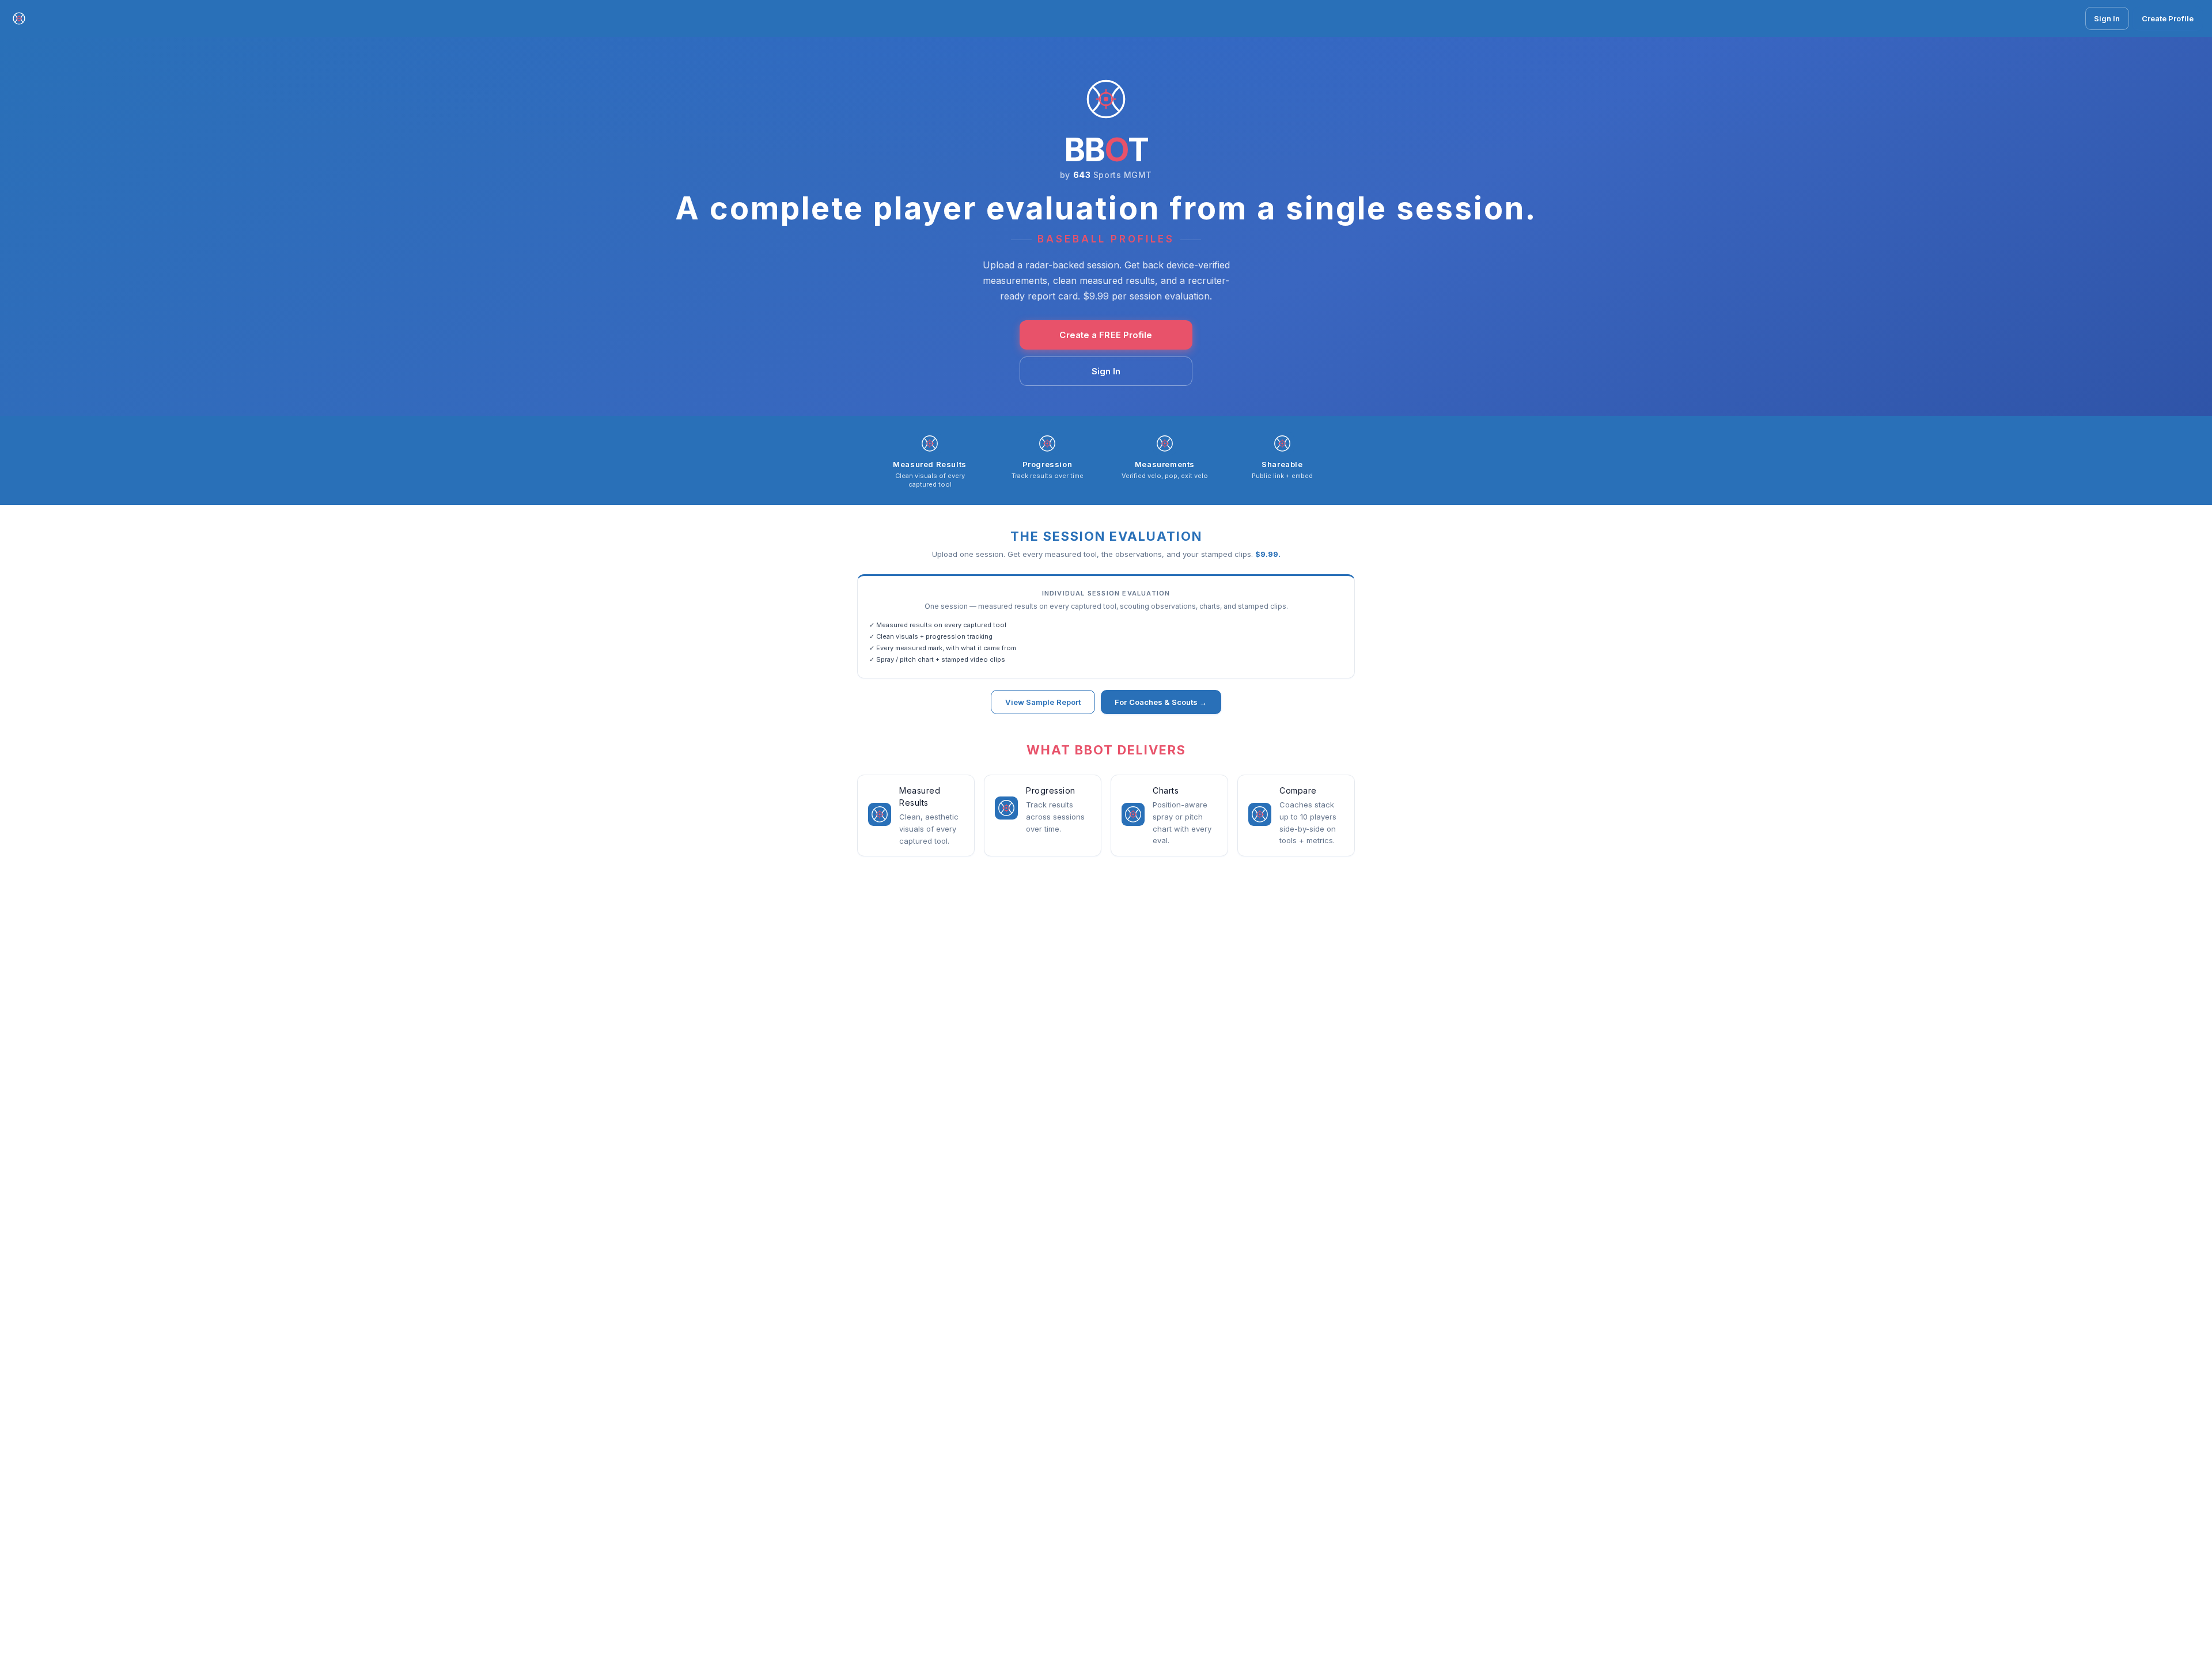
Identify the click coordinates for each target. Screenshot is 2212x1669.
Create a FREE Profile (1106, 335)
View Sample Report (1043, 702)
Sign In (2107, 18)
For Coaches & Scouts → (1161, 702)
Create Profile (2168, 18)
